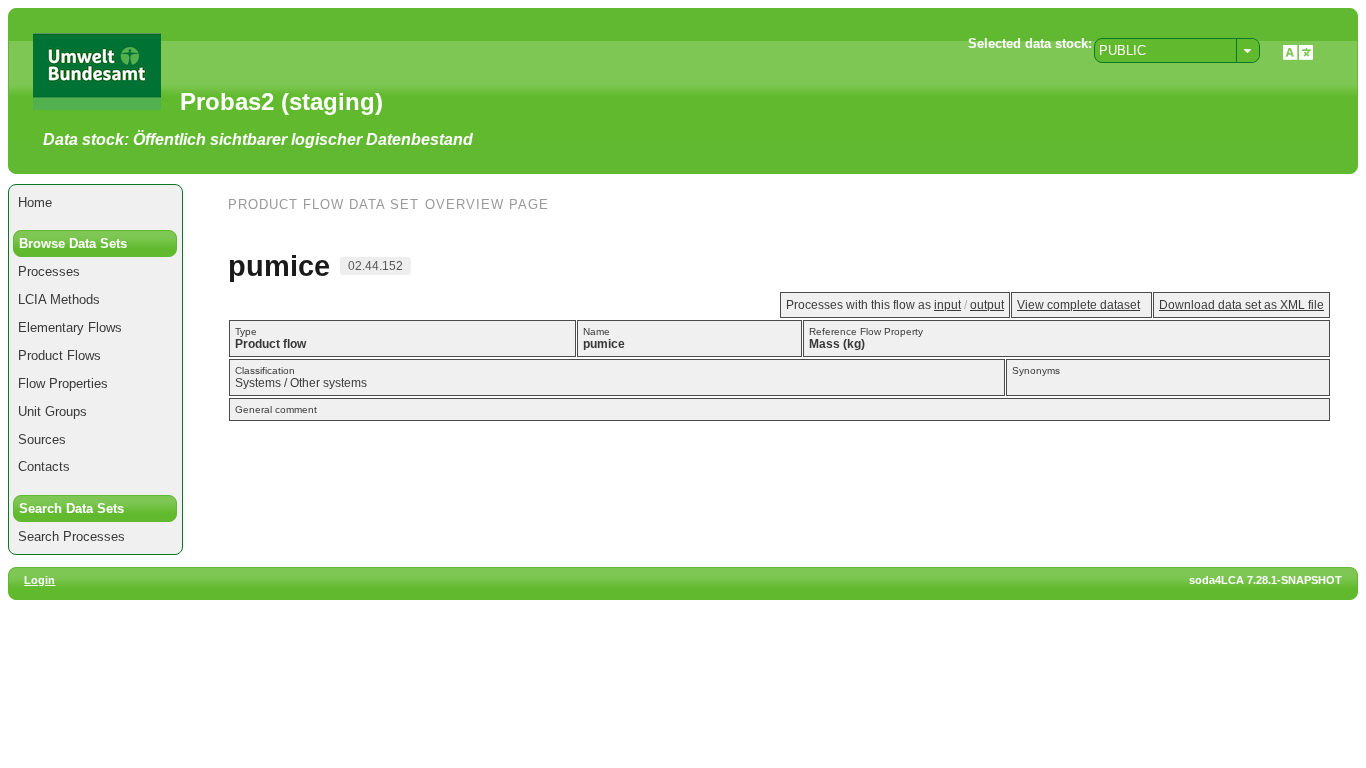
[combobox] (1177, 50)
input (947, 305)
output (987, 305)
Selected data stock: (1030, 43)
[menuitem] (95, 203)
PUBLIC (1122, 50)
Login (39, 580)
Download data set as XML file (1241, 305)
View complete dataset (1078, 305)
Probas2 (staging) (281, 101)
